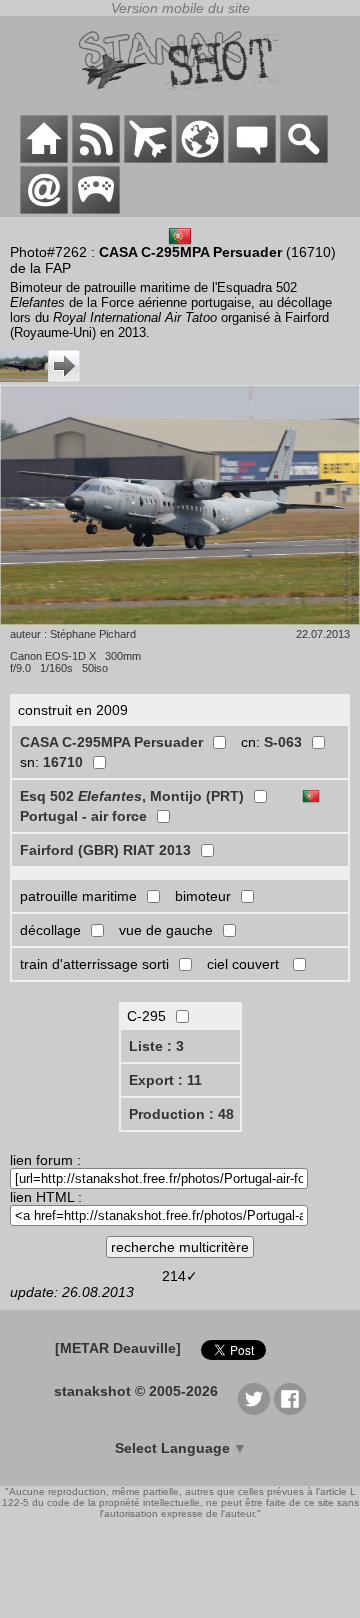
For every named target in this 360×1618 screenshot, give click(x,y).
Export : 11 (165, 1080)
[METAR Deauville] (118, 1348)
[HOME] (44, 158)
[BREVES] (96, 158)
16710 (63, 762)
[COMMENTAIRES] (252, 158)
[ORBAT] (148, 158)
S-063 (283, 742)
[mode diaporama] (180, 506)
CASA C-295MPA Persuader (111, 742)
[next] (40, 377)
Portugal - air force (83, 816)
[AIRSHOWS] (200, 158)
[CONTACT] (44, 209)
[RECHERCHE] (304, 158)
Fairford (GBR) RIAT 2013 (105, 850)
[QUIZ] (96, 209)
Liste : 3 (156, 1046)
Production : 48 (181, 1114)
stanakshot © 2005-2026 (136, 1391)
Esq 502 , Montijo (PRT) (132, 796)
